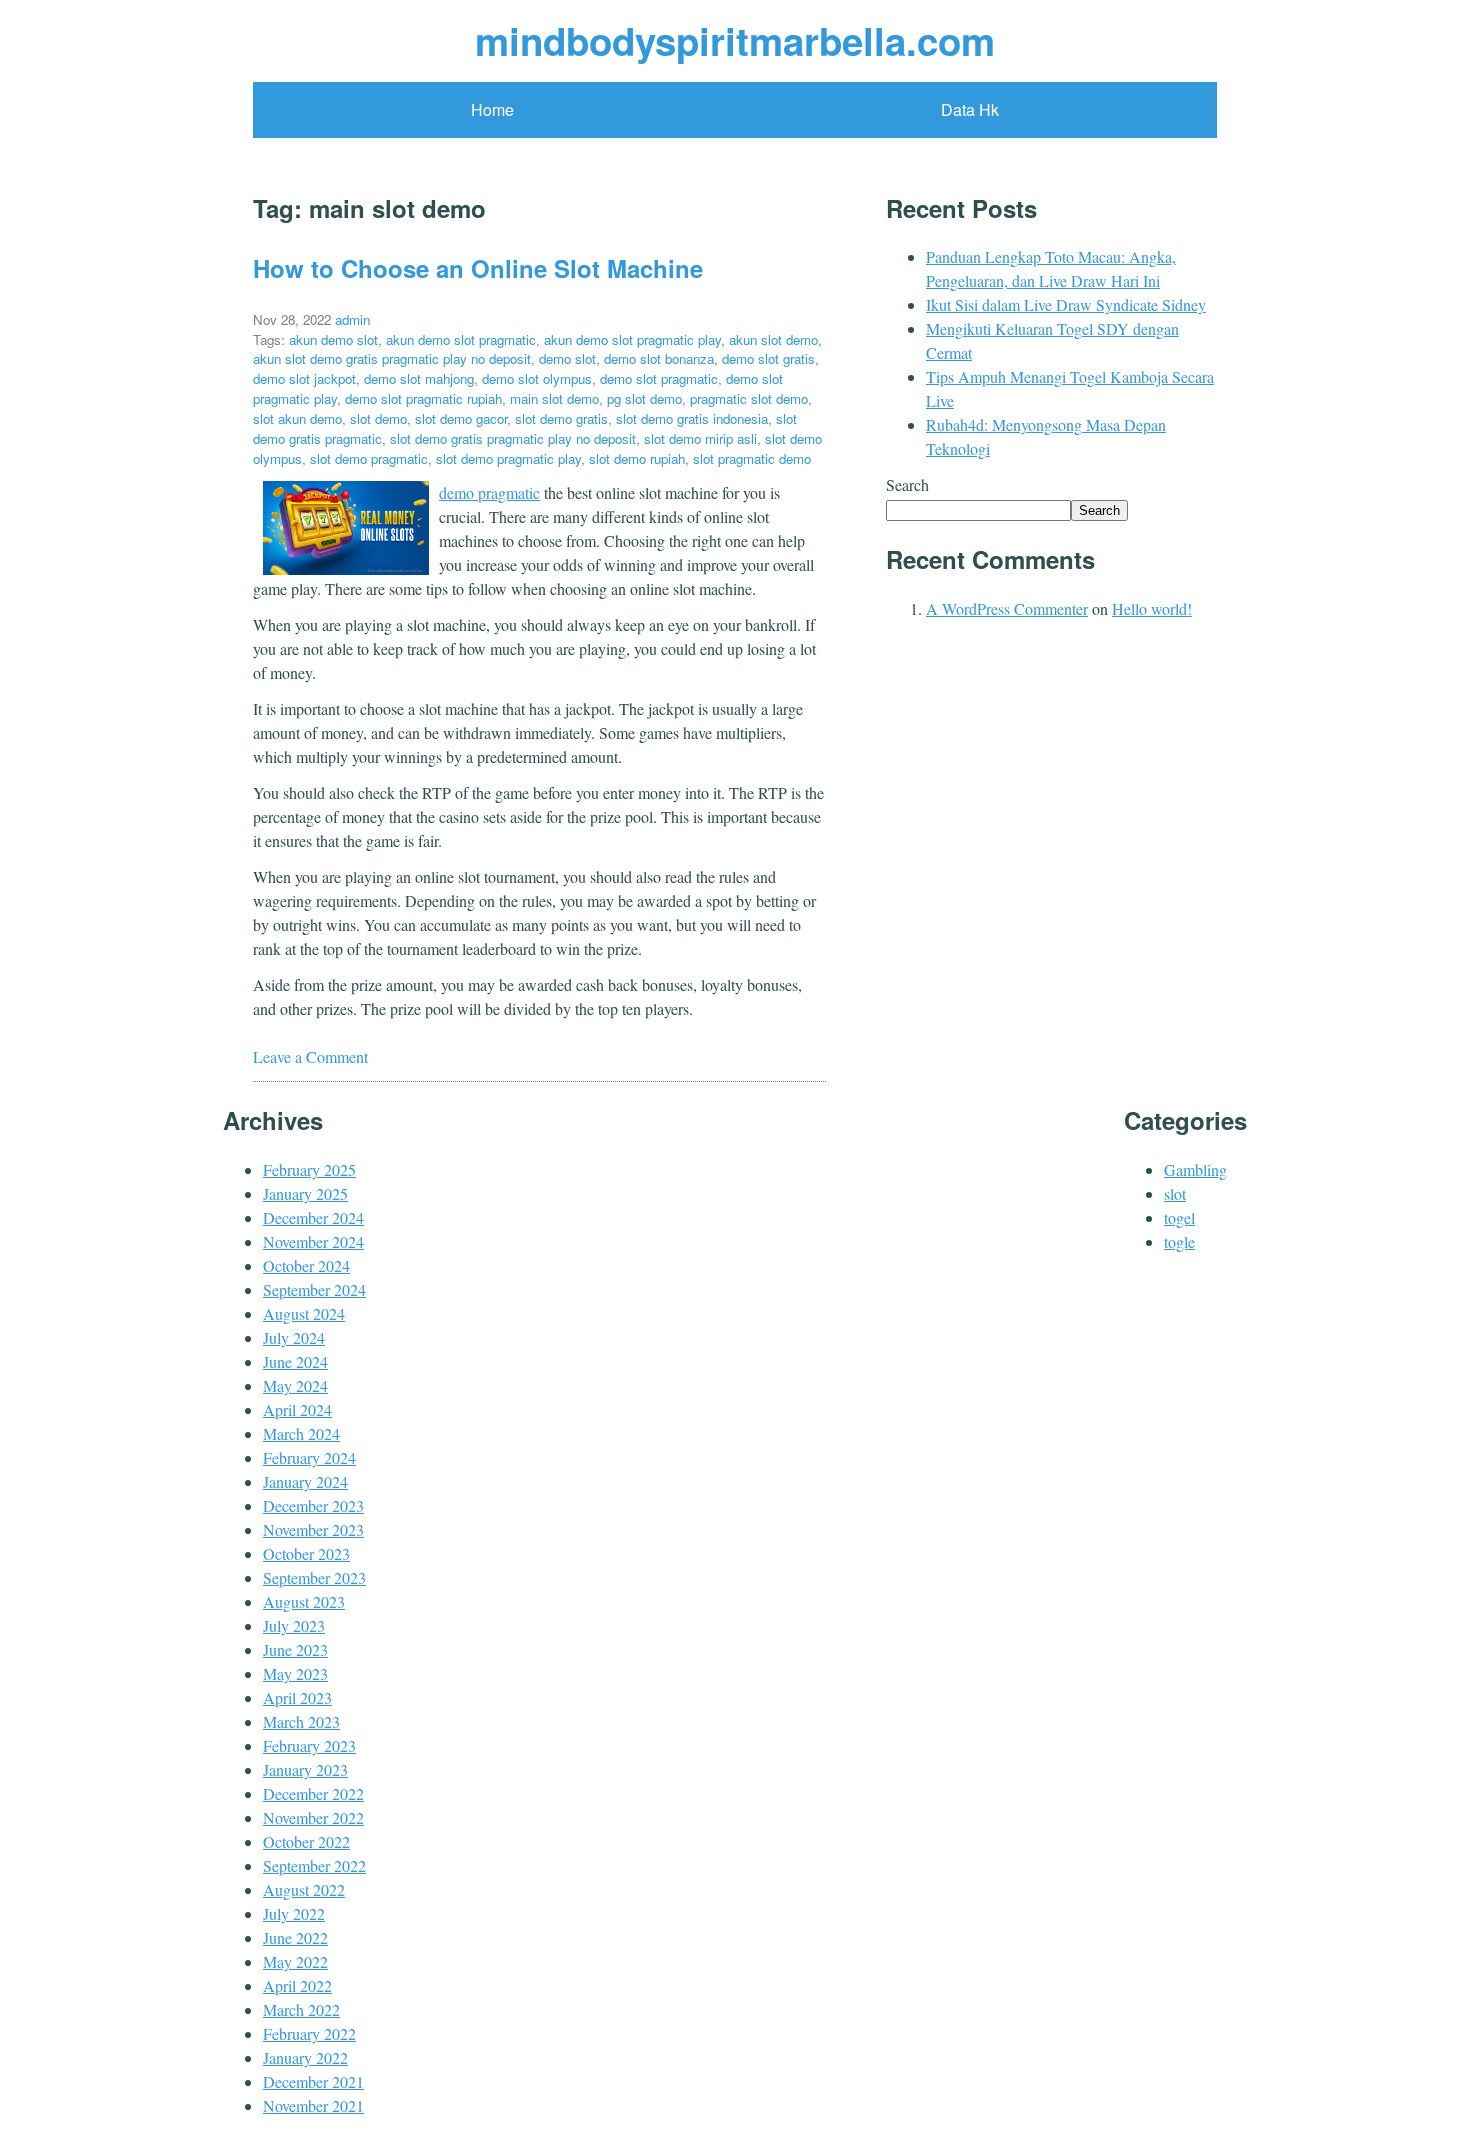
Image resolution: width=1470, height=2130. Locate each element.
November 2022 (313, 1817)
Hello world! (1152, 608)
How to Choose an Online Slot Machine (478, 268)
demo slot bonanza (659, 358)
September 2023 (314, 1577)
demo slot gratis (768, 358)
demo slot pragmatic (659, 378)
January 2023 (305, 1769)
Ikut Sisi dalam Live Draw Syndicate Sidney (1066, 304)
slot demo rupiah (637, 458)
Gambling (1195, 1169)
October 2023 (306, 1553)
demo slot (567, 358)
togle (1179, 1241)
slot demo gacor (461, 418)
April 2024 (297, 1409)
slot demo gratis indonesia (692, 418)
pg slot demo (644, 398)
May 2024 (295, 1385)
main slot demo (554, 398)
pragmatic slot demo (749, 398)
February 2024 (309, 1457)
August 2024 (304, 1313)
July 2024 (294, 1337)
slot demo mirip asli (700, 438)
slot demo (378, 418)
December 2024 (313, 1217)
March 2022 (301, 2009)
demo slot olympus (537, 378)
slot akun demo (297, 418)
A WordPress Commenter (1007, 608)
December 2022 (313, 1793)
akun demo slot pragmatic (461, 339)
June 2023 (295, 1649)
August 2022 (304, 1889)
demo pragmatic (489, 492)
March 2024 (301, 1433)
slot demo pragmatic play (508, 458)
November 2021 (313, 2105)
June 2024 (295, 1361)
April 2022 (297, 1985)
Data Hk (970, 109)
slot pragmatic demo (752, 458)
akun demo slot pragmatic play (632, 339)
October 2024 (306, 1265)
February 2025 (309, 1169)
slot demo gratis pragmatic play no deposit (513, 438)
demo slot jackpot (304, 378)
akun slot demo (773, 339)
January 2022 (305, 2057)
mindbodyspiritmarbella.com (735, 40)
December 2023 (313, 1505)
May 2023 (295, 1673)
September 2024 (314, 1289)
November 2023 (313, 1529)
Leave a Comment (310, 1056)
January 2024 (305, 1481)
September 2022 (314, 1865)
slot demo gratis (561, 418)
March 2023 (301, 1721)
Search (907, 484)
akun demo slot (333, 339)
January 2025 (305, 1193)
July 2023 (294, 1625)
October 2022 (306, 1841)
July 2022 (294, 1913)
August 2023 (304, 1601)
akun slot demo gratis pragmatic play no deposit (392, 358)
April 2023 (297, 1697)
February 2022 (309, 2033)
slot (1175, 1193)
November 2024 (313, 1241)
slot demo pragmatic (369, 458)
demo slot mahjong (419, 378)
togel (1179, 1217)
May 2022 (295, 1961)
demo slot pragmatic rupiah (423, 398)
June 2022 (295, 1937)
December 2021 (313, 2081)
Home (492, 109)
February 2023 (309, 1745)
